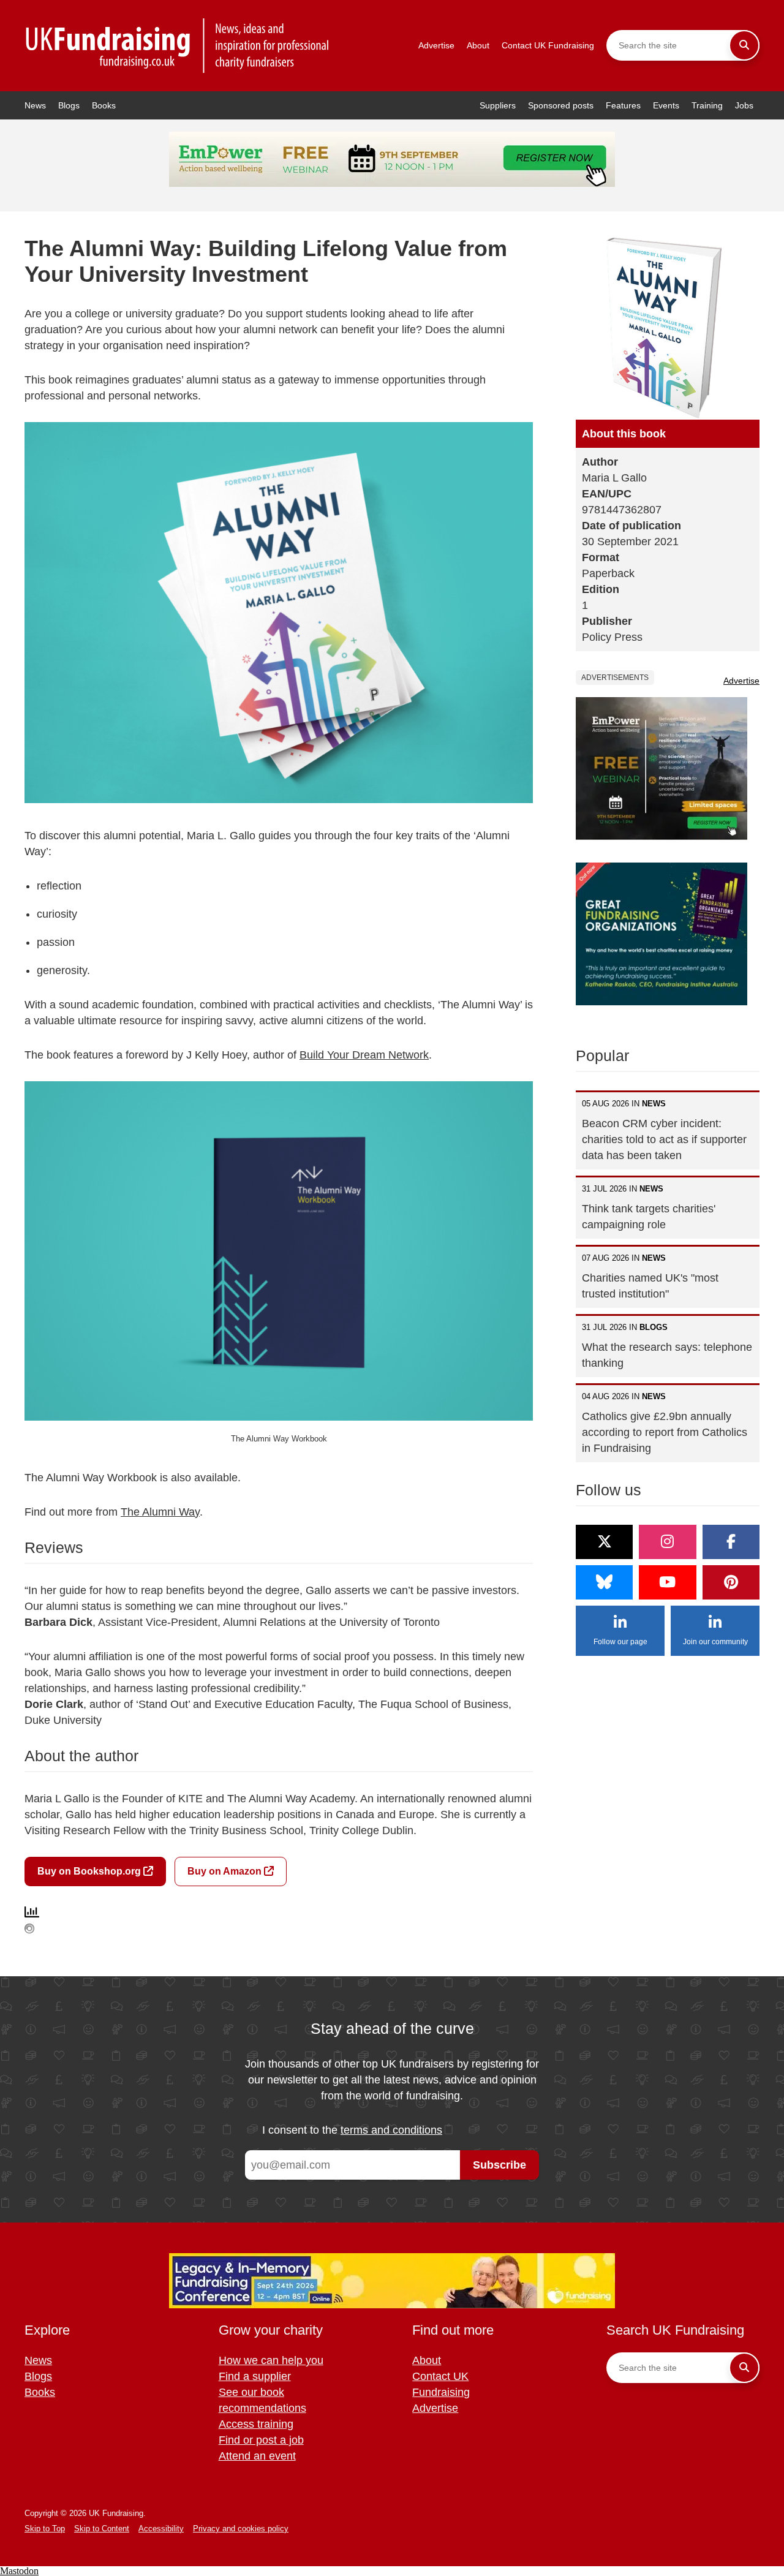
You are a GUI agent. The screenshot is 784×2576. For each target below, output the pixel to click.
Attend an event (257, 2456)
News (35, 105)
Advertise (436, 45)
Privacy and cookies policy (241, 2529)
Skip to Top (45, 2529)
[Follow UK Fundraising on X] (604, 1542)
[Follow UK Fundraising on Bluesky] (604, 1582)
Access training (256, 2424)
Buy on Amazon (226, 1871)
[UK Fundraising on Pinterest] (731, 1582)
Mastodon (19, 2571)
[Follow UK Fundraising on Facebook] (731, 1542)
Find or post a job (261, 2440)
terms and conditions (391, 2130)
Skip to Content (102, 2529)
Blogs (69, 105)
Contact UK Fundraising (548, 45)
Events (666, 105)
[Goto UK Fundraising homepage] (178, 46)
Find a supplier (255, 2376)
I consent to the (352, 2130)
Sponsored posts (561, 105)
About (478, 45)
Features (623, 105)
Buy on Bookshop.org (90, 1871)
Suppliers (498, 105)
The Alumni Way (160, 1512)
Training (707, 105)
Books (104, 105)
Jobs (744, 105)
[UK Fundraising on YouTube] (667, 1582)
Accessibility (161, 2529)
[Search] (744, 45)
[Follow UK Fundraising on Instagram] (667, 1542)
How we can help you (271, 2360)
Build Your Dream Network (364, 1055)
